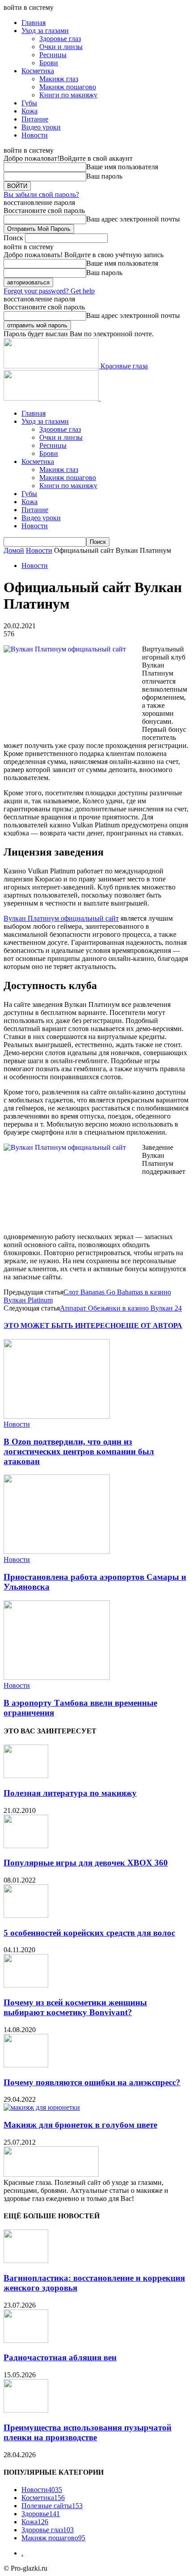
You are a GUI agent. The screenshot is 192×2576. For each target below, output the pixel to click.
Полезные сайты (52, 2506)
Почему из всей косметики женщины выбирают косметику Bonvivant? (75, 2007)
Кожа (29, 111)
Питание (35, 119)
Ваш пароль (104, 176)
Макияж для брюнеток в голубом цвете (80, 2125)
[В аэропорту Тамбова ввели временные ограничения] (57, 1677)
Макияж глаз (59, 79)
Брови (49, 63)
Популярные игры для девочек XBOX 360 (86, 1863)
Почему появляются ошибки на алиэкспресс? (92, 2082)
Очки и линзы (61, 47)
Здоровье (41, 2514)
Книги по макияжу (68, 95)
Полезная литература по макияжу (70, 1793)
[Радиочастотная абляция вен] (26, 2340)
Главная (33, 23)
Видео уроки (41, 127)
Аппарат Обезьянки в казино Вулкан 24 (121, 1308)
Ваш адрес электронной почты (133, 219)
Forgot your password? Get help (49, 291)
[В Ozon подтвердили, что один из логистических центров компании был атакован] (57, 1416)
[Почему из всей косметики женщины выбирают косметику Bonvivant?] (26, 1985)
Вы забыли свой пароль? (41, 194)
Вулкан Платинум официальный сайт (61, 918)
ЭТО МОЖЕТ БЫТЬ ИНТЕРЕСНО (62, 1326)
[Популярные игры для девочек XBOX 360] (26, 1846)
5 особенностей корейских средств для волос (89, 1933)
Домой (14, 550)
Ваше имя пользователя (122, 167)
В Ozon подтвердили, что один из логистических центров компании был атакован (79, 1451)
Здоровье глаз (60, 39)
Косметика (38, 71)
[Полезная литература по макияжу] (26, 1776)
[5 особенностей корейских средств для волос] (26, 1915)
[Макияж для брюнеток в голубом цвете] (42, 2107)
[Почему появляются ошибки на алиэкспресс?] (26, 2065)
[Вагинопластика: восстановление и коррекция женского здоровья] (26, 2261)
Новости (35, 135)
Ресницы (53, 55)
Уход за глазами (45, 31)
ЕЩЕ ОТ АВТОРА (152, 1326)
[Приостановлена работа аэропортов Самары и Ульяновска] (57, 1551)
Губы (29, 103)
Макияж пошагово (68, 87)
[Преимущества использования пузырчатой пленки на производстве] (26, 2410)
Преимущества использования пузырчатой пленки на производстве (88, 2432)
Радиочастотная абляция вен (60, 2357)
